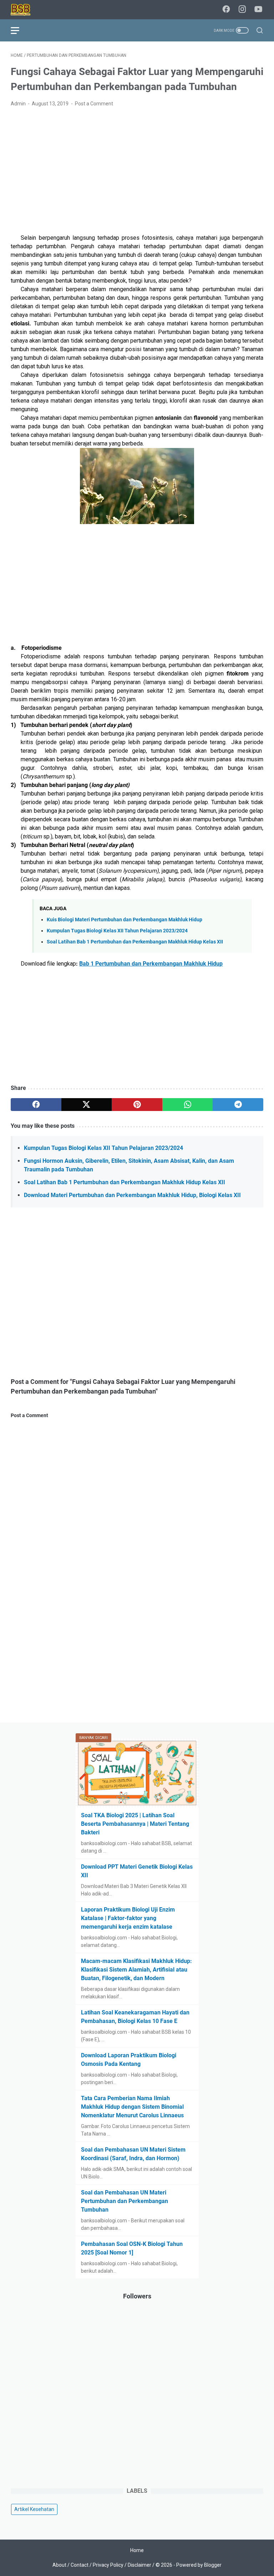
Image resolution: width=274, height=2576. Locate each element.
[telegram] (238, 1105)
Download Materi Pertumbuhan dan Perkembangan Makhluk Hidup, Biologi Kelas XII (132, 1195)
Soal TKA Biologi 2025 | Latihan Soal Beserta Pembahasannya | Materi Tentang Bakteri (135, 1824)
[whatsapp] (188, 1105)
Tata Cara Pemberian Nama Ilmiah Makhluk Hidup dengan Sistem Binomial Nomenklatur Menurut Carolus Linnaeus (132, 2107)
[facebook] (226, 10)
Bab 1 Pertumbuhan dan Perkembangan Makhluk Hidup (151, 964)
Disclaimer (139, 2565)
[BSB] (25, 10)
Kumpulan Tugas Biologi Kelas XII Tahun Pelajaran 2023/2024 (117, 931)
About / (62, 2565)
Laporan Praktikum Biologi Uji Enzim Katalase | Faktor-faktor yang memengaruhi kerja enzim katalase (128, 1918)
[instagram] (242, 10)
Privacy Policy (108, 2565)
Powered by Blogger (199, 2565)
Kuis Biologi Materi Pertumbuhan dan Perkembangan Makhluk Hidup (125, 920)
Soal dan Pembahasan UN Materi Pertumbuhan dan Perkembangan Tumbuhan (125, 2201)
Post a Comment (94, 104)
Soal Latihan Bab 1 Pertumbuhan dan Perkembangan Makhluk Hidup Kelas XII (135, 942)
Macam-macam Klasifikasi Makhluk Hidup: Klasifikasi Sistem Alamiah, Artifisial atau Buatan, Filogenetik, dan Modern (136, 1970)
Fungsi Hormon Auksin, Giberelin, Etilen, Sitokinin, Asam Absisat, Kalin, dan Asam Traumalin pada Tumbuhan (129, 1165)
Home (137, 2550)
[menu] (19, 30)
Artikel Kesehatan (34, 2509)
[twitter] (87, 1105)
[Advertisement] (137, 166)
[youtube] (258, 10)
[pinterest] (137, 1105)
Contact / (82, 2565)
